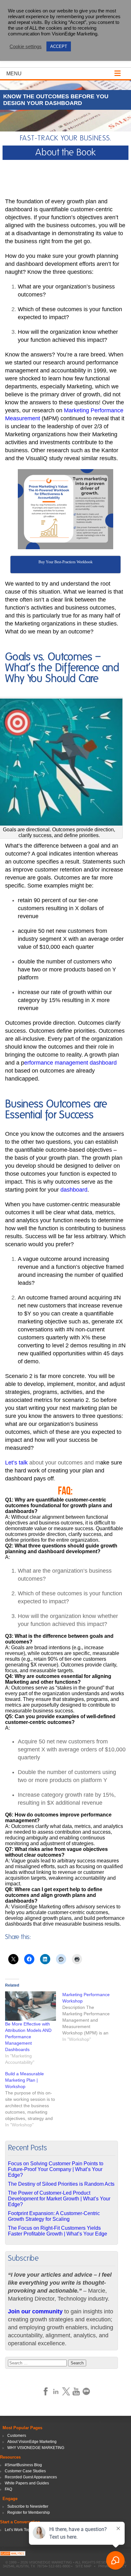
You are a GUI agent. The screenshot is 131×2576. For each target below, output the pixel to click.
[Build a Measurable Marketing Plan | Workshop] (34, 2099)
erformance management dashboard (70, 1063)
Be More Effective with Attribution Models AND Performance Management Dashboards (28, 2037)
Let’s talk (16, 1463)
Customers (17, 2436)
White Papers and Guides (27, 2483)
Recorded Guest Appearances (31, 2477)
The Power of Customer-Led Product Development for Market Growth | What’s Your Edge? (59, 2199)
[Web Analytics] (13, 2554)
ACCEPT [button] (59, 46)
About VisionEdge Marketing (32, 2442)
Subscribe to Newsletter (28, 2506)
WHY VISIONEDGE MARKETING (36, 2448)
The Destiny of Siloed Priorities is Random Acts (61, 2184)
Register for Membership (29, 2512)
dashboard (74, 1190)
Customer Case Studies (25, 2471)
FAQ (8, 2489)
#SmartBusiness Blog (23, 2465)
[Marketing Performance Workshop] (91, 2017)
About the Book (65, 153)
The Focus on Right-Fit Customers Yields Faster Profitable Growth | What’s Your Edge (58, 2231)
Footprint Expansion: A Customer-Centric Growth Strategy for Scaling (54, 2216)
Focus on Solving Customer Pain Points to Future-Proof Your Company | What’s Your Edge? (56, 2169)
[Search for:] (38, 2363)
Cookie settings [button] (26, 47)
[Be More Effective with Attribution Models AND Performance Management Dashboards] (31, 2006)
